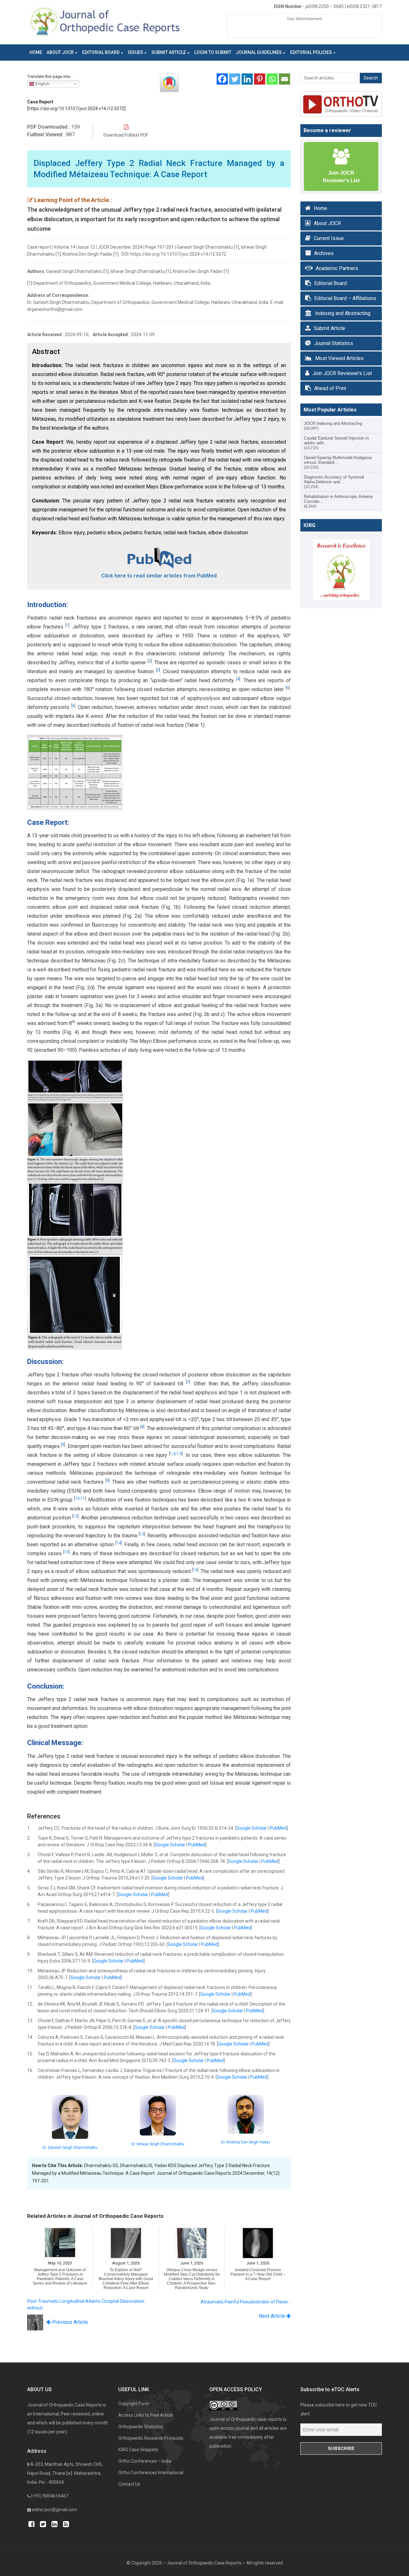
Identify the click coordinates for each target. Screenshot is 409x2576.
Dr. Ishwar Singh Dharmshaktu (158, 2144)
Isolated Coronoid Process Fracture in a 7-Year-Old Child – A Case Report (258, 2274)
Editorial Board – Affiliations (345, 298)
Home (36, 52)
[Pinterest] (260, 79)
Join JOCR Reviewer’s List (342, 373)
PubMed (278, 1828)
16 (195, 1570)
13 (142, 1534)
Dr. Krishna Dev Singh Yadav (246, 2142)
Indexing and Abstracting (343, 313)
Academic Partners (337, 268)
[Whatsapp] (272, 79)
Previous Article (69, 2322)
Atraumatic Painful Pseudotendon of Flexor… (246, 2302)
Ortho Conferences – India (145, 2461)
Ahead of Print (330, 388)
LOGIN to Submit (213, 52)
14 (119, 1543)
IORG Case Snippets (138, 2450)
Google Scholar (252, 1828)
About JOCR (60, 52)
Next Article (273, 2316)
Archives (324, 253)
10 (77, 1498)
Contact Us (129, 2484)
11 (83, 1498)
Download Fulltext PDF (126, 135)
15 (66, 1552)
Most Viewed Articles (339, 358)
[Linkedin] (247, 79)
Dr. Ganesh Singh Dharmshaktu (70, 2148)
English (42, 84)
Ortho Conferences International (151, 2473)
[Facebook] (222, 79)
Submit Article (169, 52)
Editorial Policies (311, 52)
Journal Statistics (334, 343)
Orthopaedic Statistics (141, 2427)
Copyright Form (134, 2404)
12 (75, 1516)
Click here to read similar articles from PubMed (159, 576)
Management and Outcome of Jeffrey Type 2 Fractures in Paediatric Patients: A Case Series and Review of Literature (60, 2277)
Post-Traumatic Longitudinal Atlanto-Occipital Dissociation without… (86, 2305)
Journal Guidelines (259, 52)
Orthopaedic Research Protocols (151, 2438)
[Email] (285, 79)
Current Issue (329, 238)
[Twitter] (235, 79)
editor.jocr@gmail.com (54, 2510)
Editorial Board (101, 52)
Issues (135, 52)
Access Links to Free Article (146, 2415)
